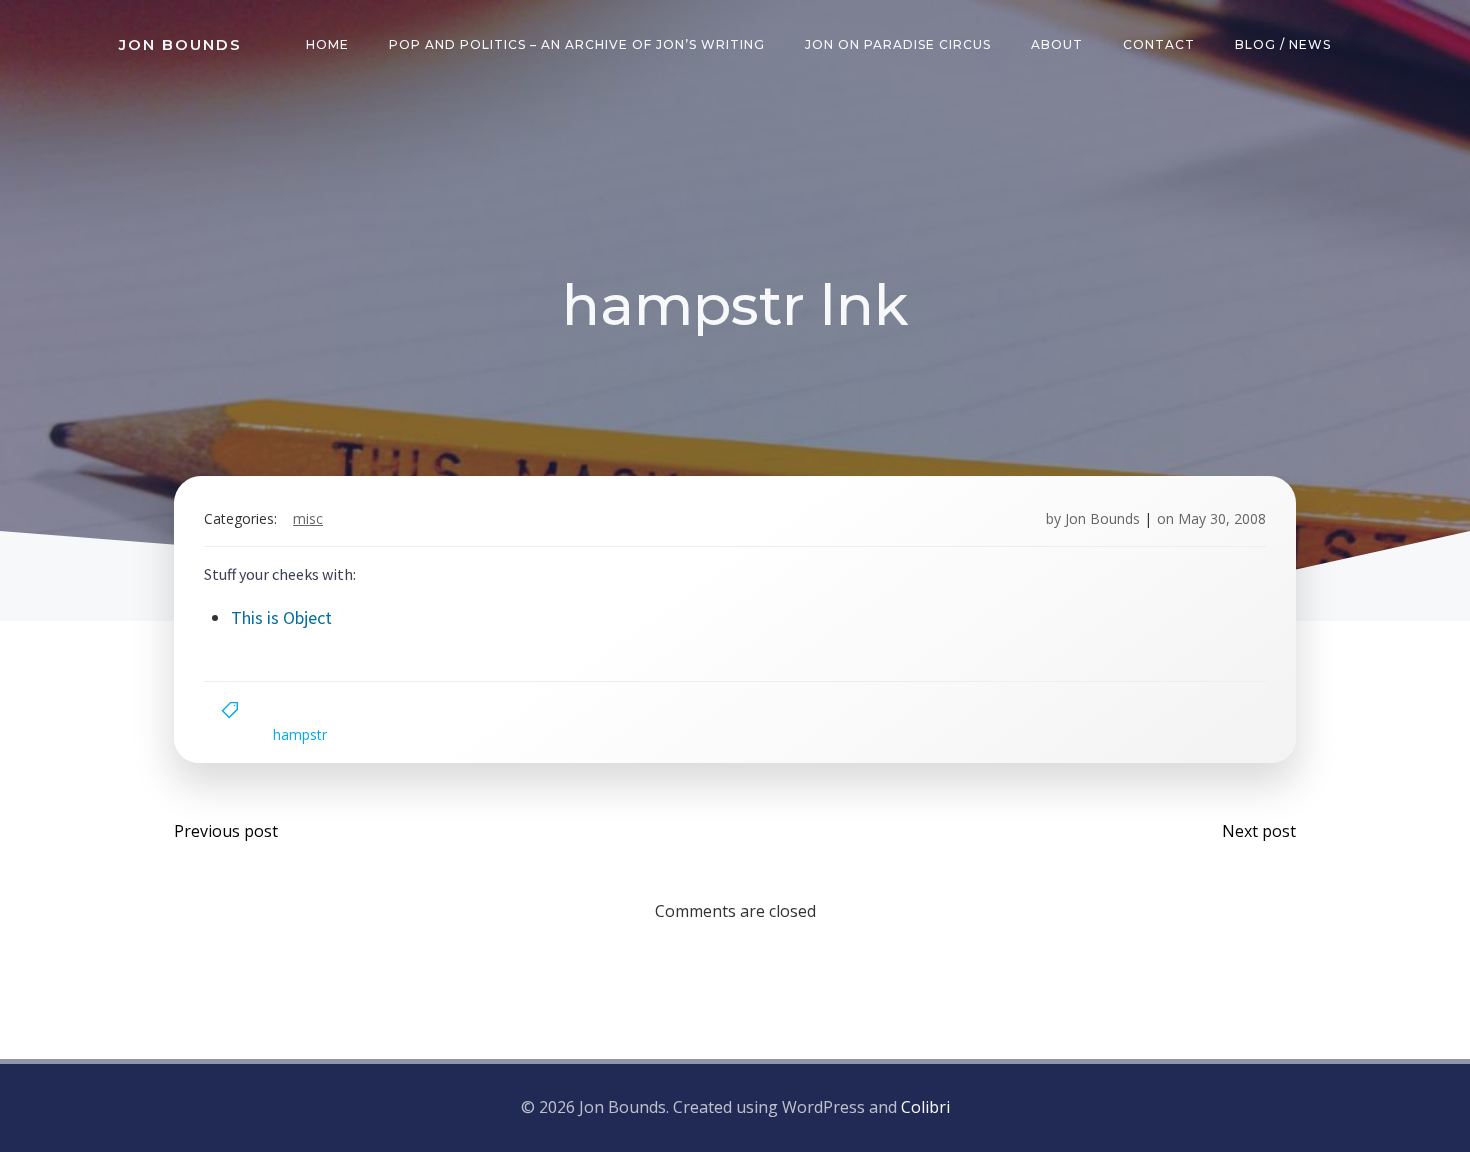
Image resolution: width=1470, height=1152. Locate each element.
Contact (1159, 44)
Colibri (925, 1107)
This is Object (281, 617)
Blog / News (1283, 44)
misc (308, 518)
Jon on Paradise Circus (898, 44)
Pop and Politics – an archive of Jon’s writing (577, 44)
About (1057, 44)
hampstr (300, 734)
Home (327, 44)
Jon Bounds (1102, 518)
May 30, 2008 (1222, 518)
